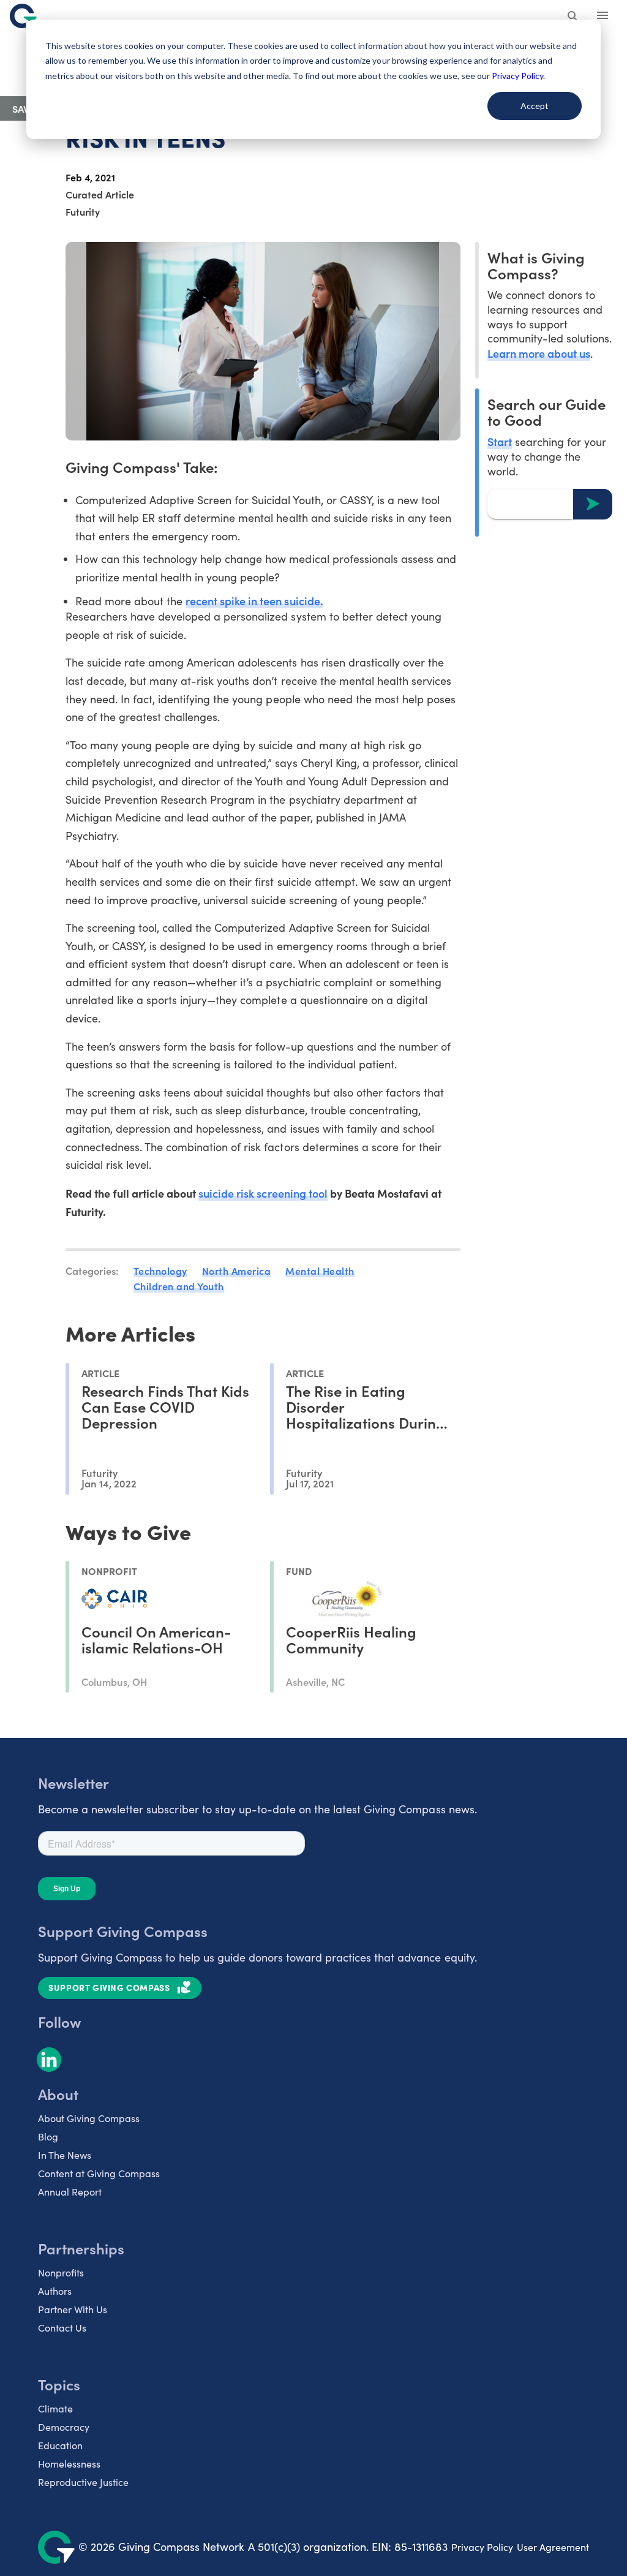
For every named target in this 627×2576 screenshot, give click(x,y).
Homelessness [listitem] (69, 2464)
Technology (160, 1271)
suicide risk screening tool (263, 1193)
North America (237, 1271)
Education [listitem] (60, 2445)
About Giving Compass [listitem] (89, 2118)
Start (500, 441)
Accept (535, 106)
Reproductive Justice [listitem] (83, 2482)
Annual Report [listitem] (70, 2192)
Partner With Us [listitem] (73, 2309)
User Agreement (553, 2547)
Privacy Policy (482, 2547)
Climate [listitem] (55, 2408)
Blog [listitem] (48, 2136)
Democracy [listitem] (64, 2427)
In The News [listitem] (65, 2155)
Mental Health (320, 1271)
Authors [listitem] (55, 2291)
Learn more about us (539, 353)
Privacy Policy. (518, 76)
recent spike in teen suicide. (254, 601)
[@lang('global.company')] (23, 16)
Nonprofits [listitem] (61, 2272)
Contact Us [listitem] (62, 2328)
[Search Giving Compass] (573, 17)
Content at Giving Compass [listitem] (99, 2173)
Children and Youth (179, 1286)
